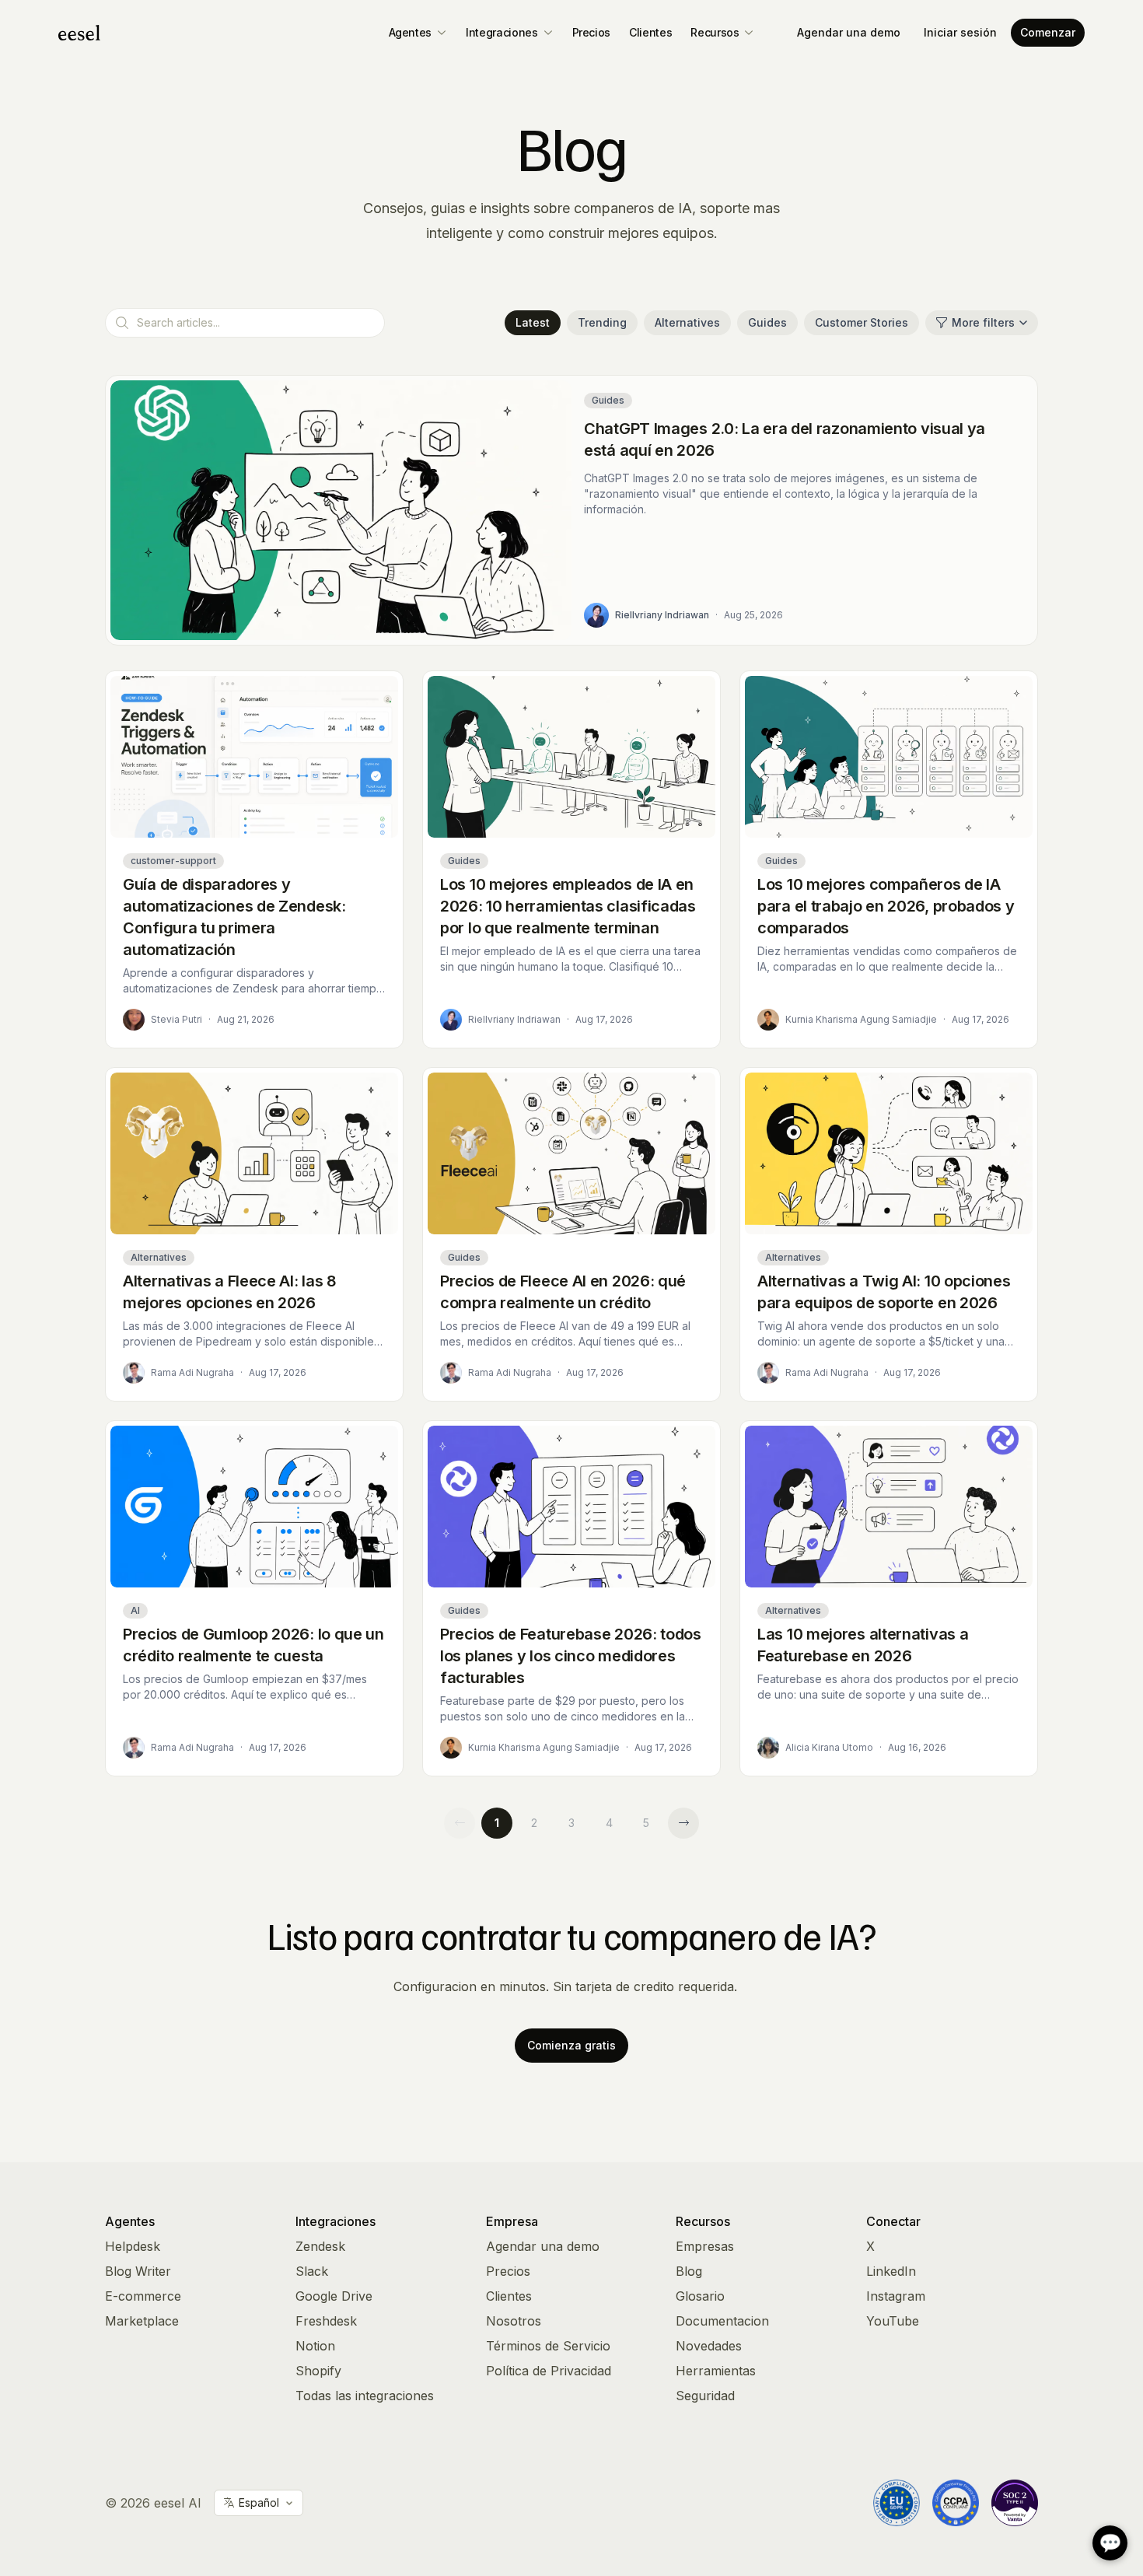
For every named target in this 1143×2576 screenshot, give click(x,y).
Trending (602, 322)
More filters (983, 322)
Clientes (650, 32)
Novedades (709, 2346)
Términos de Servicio (548, 2346)
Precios (592, 32)
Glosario (700, 2296)
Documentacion (722, 2321)
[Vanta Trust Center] (1015, 2503)
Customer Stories (862, 322)
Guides (767, 322)
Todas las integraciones (365, 2396)
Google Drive (334, 2296)
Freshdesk (326, 2321)
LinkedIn (891, 2271)
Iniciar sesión (960, 32)
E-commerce (143, 2296)
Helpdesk (133, 2246)
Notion (315, 2346)
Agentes (411, 32)
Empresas (705, 2246)
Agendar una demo (849, 32)
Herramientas (716, 2371)
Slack (312, 2271)
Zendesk (320, 2246)
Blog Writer (138, 2271)
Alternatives (687, 322)
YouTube (893, 2321)
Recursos (715, 32)
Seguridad (705, 2396)
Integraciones (502, 32)
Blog (689, 2271)
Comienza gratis (571, 2045)
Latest (533, 322)
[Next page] (683, 1823)
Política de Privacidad (549, 2371)
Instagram (896, 2296)
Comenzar (1048, 32)
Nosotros (514, 2321)
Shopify (318, 2371)
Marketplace (142, 2321)
